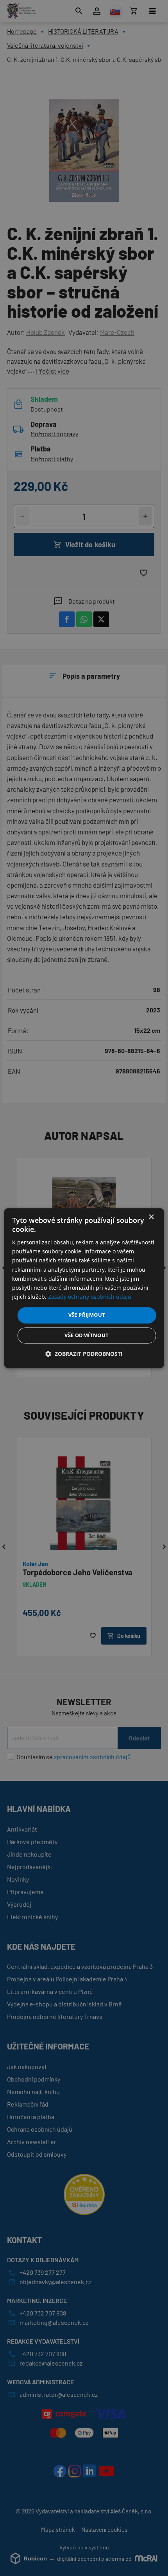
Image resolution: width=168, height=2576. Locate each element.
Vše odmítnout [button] (87, 1335)
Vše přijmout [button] (87, 1315)
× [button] (151, 1217)
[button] (84, 1354)
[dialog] (84, 1288)
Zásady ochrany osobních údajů (90, 1297)
